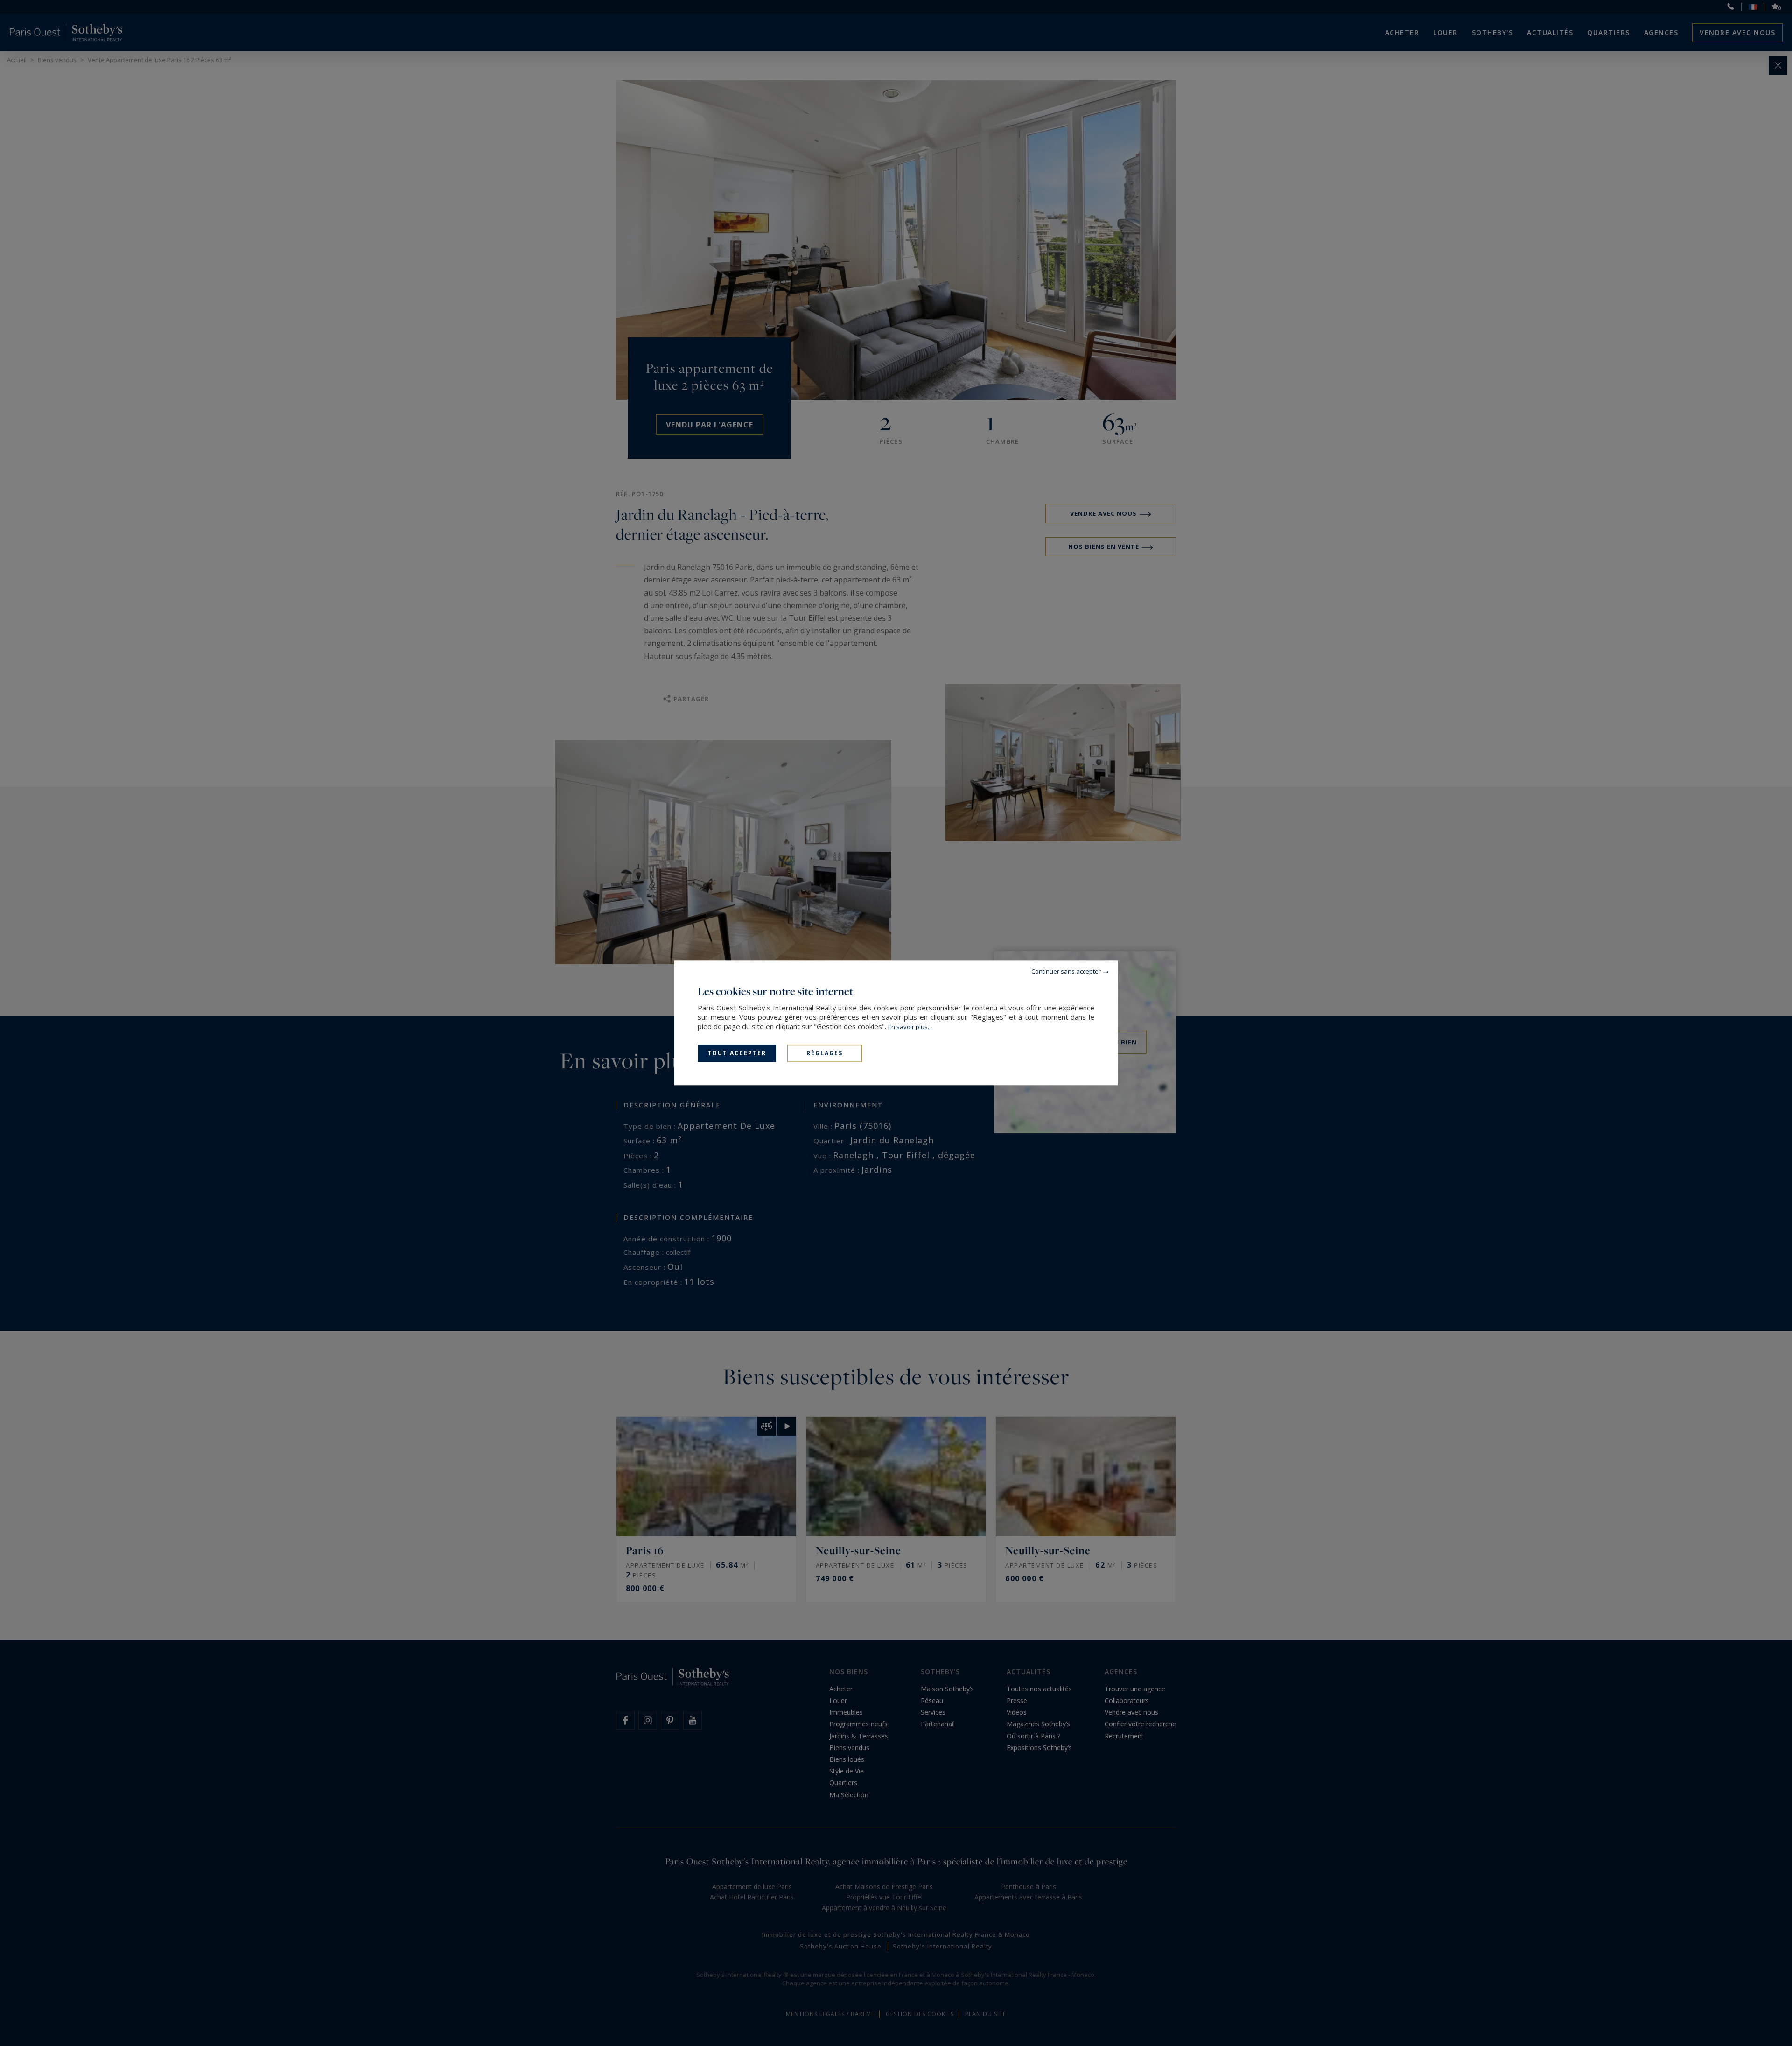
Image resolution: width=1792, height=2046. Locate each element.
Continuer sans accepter (1066, 971)
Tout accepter (737, 1053)
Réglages (825, 1053)
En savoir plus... (910, 1027)
